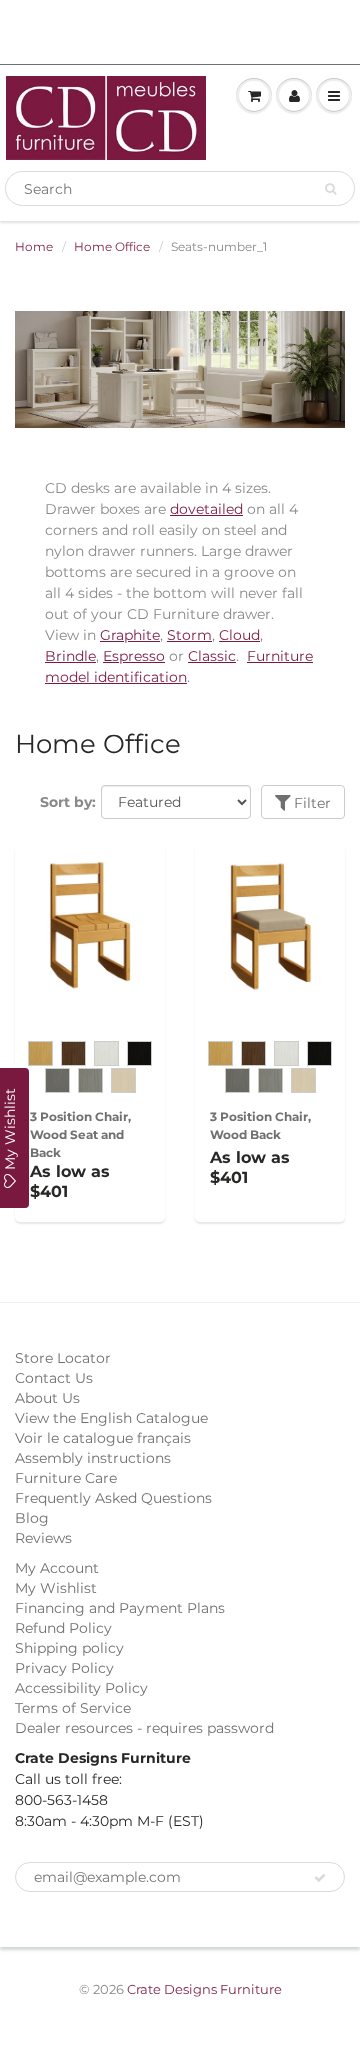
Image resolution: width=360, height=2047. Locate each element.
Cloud (239, 635)
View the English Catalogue (111, 1418)
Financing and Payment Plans (120, 1608)
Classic (212, 656)
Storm (189, 635)
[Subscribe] (320, 1878)
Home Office (112, 246)
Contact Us (54, 1378)
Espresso (134, 656)
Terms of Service (73, 1708)
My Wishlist (56, 1588)
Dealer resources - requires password (144, 1728)
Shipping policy (69, 1648)
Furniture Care (66, 1478)
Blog (32, 1518)
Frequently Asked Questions (113, 1498)
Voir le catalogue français (103, 1438)
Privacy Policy (64, 1668)
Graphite (130, 635)
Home (34, 246)
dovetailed (206, 509)
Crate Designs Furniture (204, 1989)
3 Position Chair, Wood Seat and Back (80, 1134)
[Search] (330, 189)
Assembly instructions (93, 1458)
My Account (57, 1568)
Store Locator (63, 1358)
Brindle (70, 656)
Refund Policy (63, 1628)
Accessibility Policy (81, 1688)
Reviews (43, 1538)
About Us (47, 1398)
